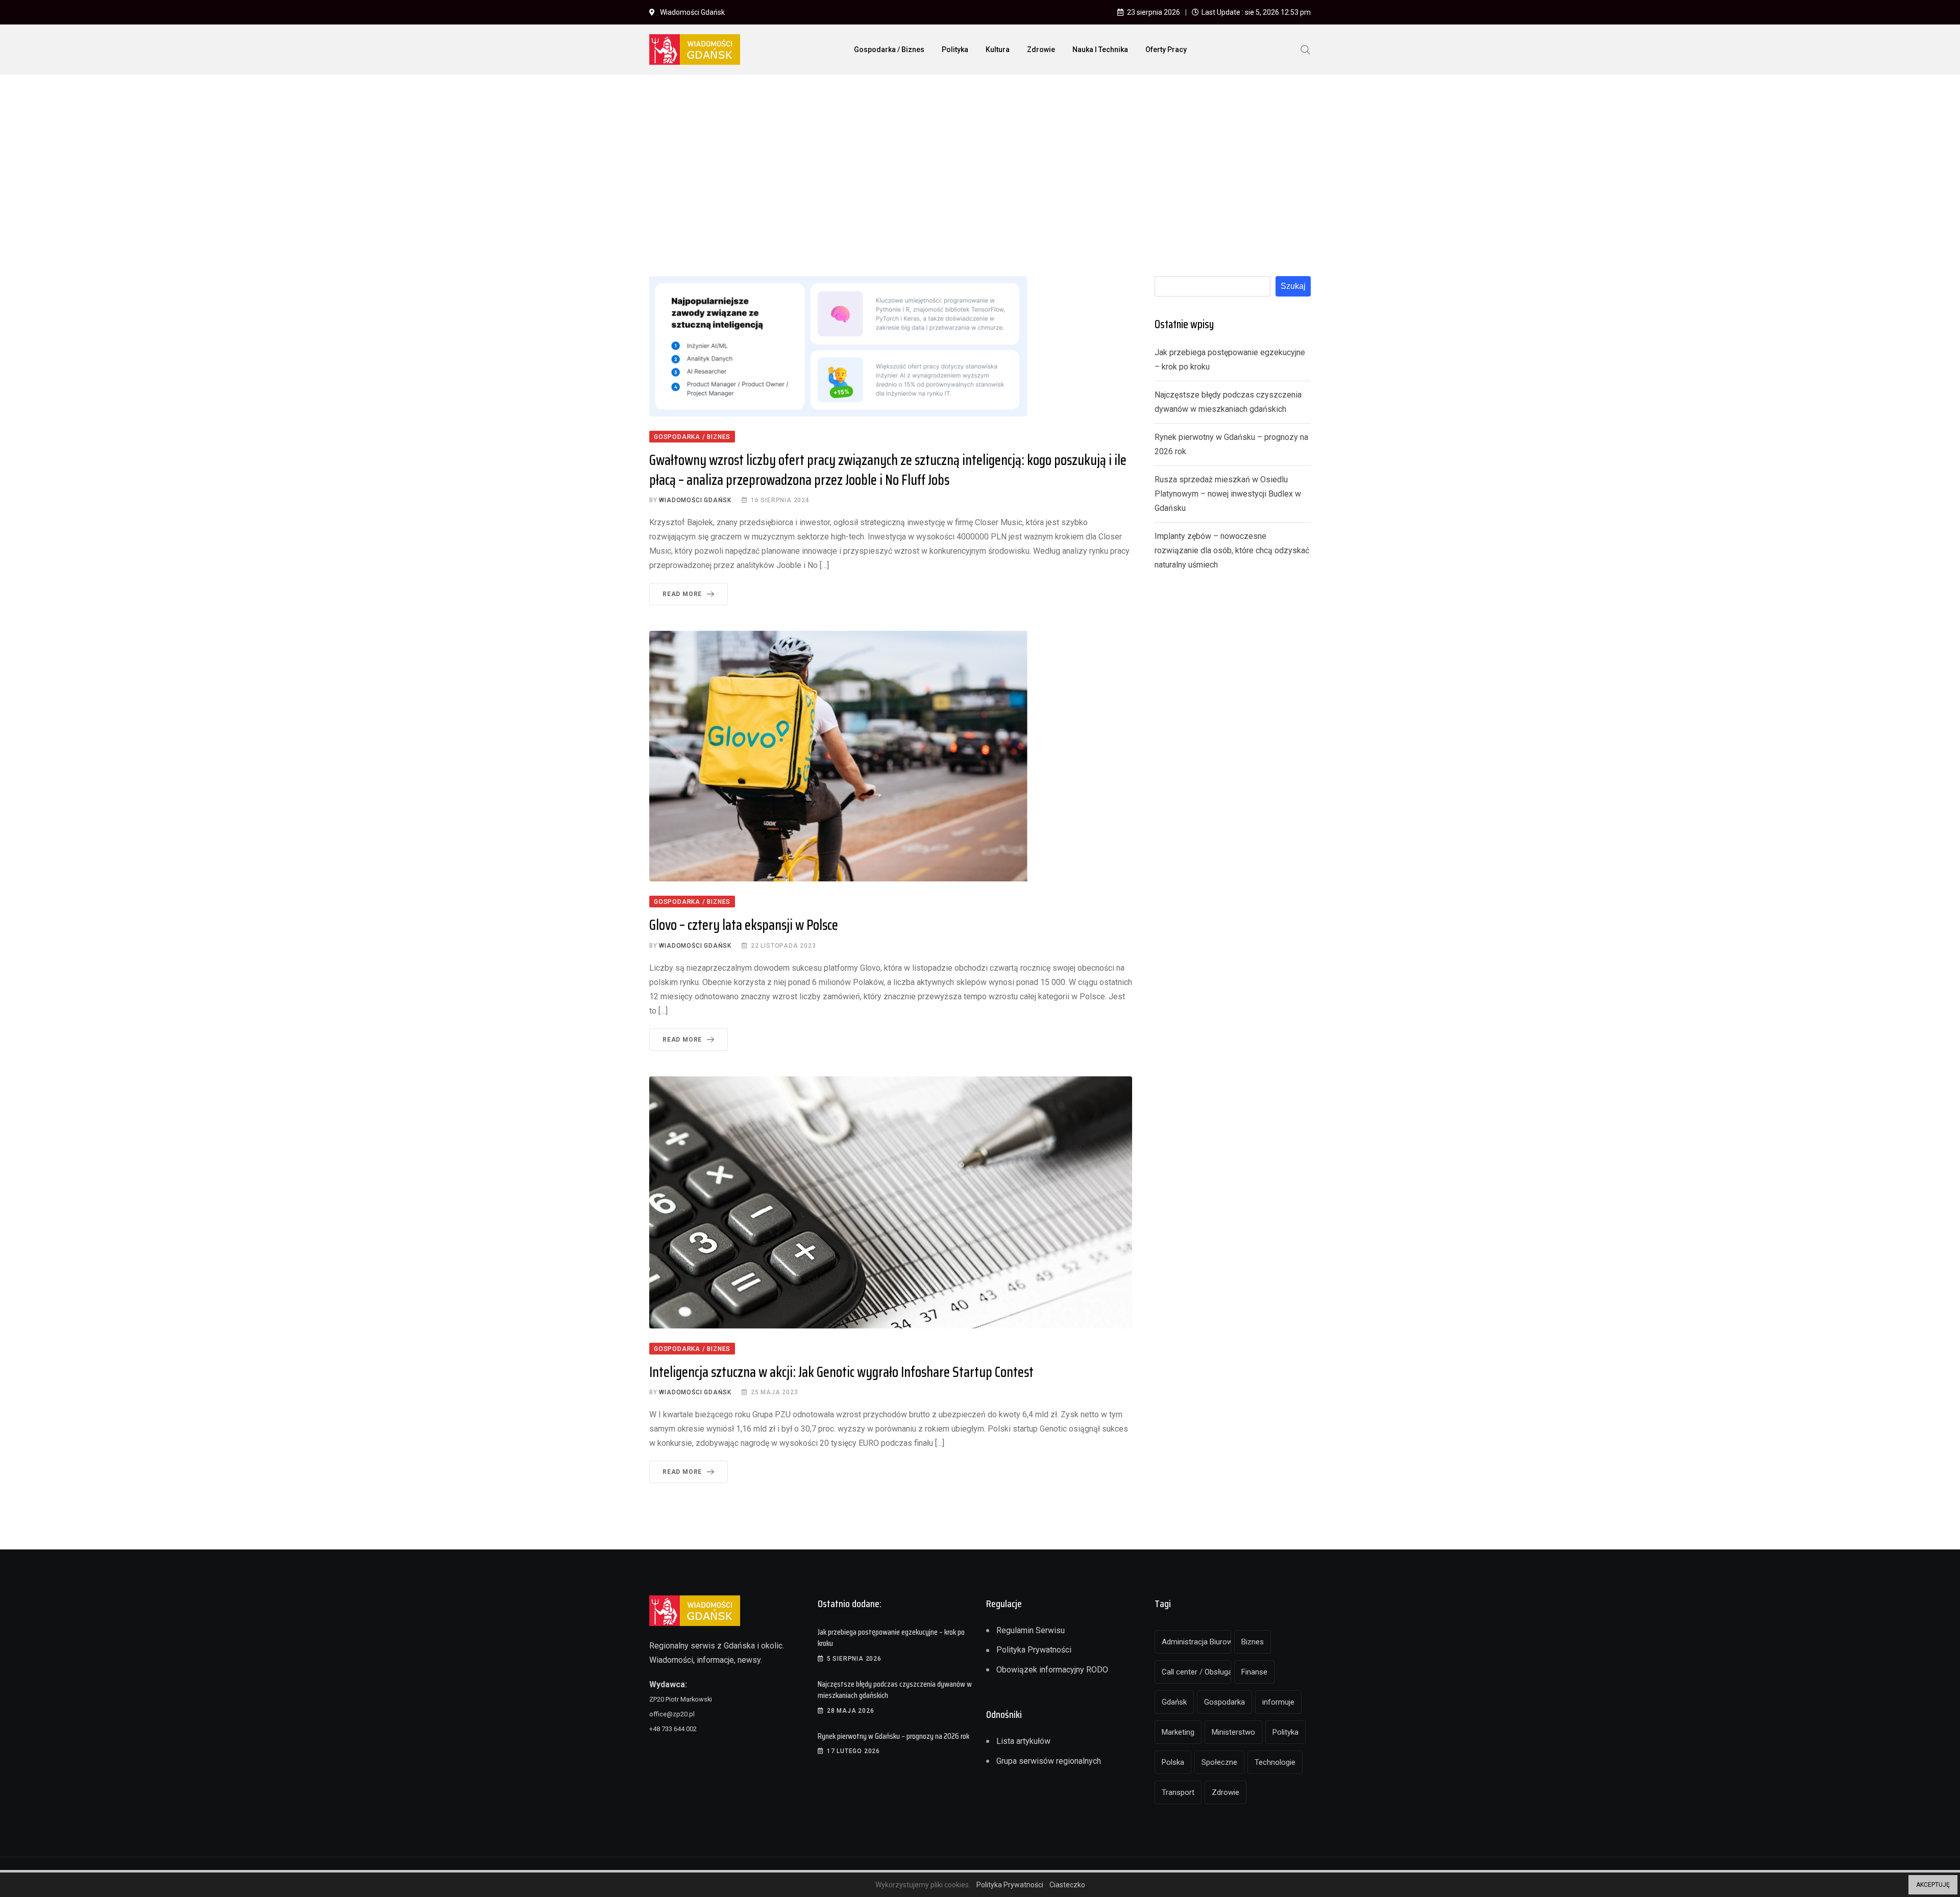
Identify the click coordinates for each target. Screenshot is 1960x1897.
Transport (1178, 1792)
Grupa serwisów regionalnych (1049, 1761)
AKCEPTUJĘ (1933, 1885)
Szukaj (1293, 286)
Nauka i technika (1100, 50)
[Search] (1306, 49)
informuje (1278, 1702)
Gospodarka (1224, 1702)
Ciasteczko (1067, 1885)
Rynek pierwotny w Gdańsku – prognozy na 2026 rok (893, 1736)
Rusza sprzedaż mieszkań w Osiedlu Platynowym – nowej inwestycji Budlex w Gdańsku (1228, 494)
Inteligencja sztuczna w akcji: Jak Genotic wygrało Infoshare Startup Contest (841, 1372)
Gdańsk (1174, 1702)
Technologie (1275, 1762)
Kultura (998, 50)
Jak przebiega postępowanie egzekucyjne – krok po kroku (891, 1637)
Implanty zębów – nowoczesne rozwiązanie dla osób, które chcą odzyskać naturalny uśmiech (1232, 550)
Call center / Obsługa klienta (1196, 1672)
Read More (682, 594)
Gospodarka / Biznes (889, 50)
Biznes (1253, 1642)
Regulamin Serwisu (1031, 1630)
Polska (1173, 1762)
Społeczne (1219, 1762)
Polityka (955, 50)
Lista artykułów (1023, 1741)
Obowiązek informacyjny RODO (1052, 1670)
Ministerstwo (1233, 1732)
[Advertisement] (980, 159)
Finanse (1254, 1672)
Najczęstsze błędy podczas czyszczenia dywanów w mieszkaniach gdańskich (895, 1690)
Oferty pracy (1166, 50)
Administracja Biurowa (1196, 1642)
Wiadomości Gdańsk (695, 500)
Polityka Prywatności (1034, 1650)
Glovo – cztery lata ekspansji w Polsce (744, 925)
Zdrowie (1041, 50)
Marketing (1178, 1732)
